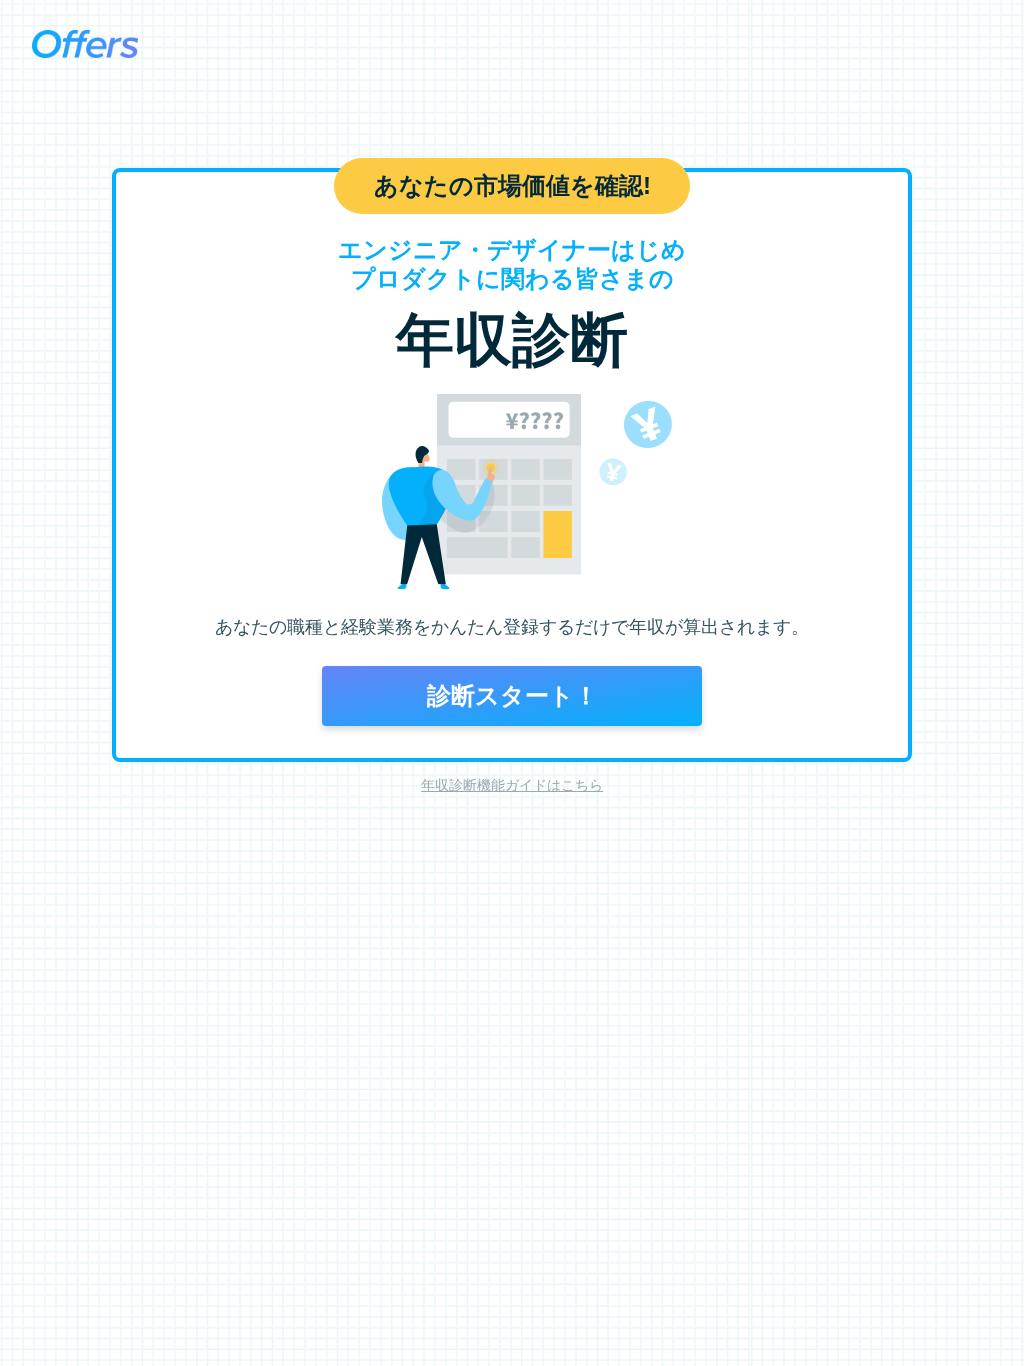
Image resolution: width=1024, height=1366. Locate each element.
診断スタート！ (512, 695)
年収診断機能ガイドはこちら (512, 785)
